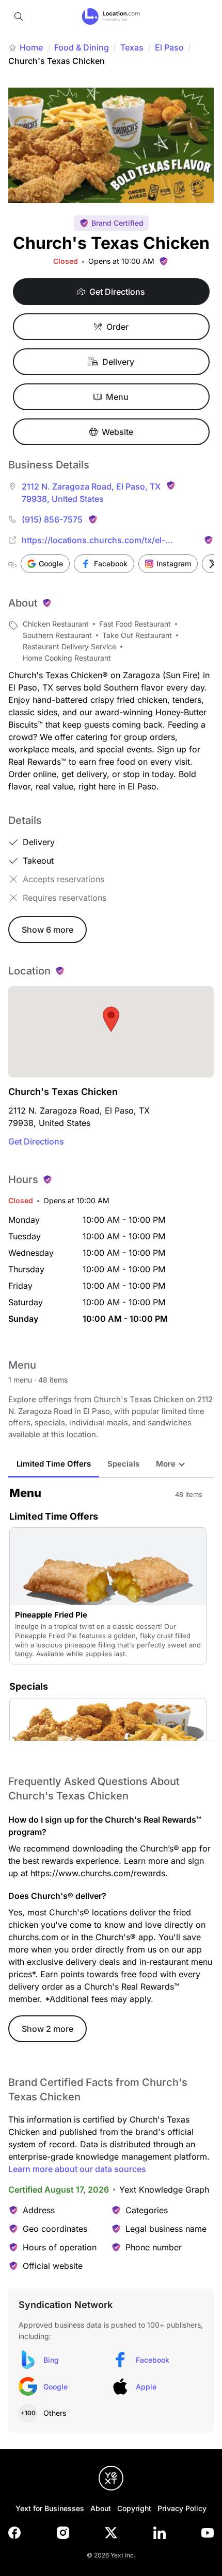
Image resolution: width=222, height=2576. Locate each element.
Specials (123, 1464)
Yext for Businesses (50, 2508)
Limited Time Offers (54, 1464)
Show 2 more (47, 2029)
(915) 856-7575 (52, 519)
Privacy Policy (182, 2508)
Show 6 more (47, 930)
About (101, 2508)
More (166, 1464)
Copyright (134, 2508)
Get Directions (36, 1141)
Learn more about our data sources (77, 2169)
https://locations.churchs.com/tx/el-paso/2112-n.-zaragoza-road (93, 541)
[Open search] (19, 16)
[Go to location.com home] (111, 16)
